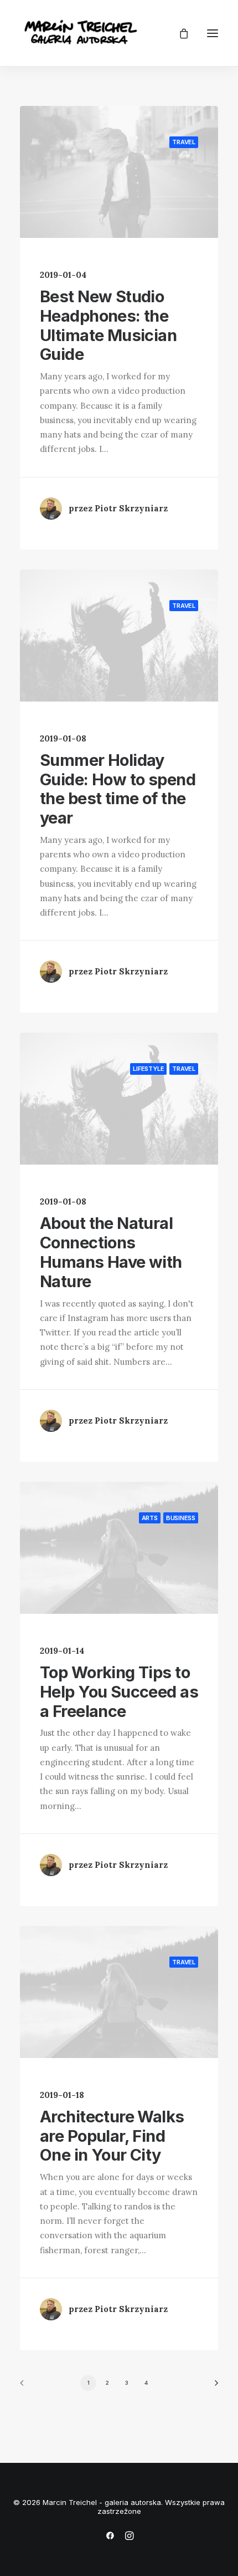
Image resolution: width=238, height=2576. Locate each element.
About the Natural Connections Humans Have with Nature (111, 1252)
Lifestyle (148, 1069)
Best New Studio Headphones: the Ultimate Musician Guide (108, 325)
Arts (150, 1518)
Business (181, 1518)
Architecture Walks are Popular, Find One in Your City (112, 2136)
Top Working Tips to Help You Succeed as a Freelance (119, 1692)
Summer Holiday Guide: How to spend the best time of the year (118, 789)
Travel (184, 142)
